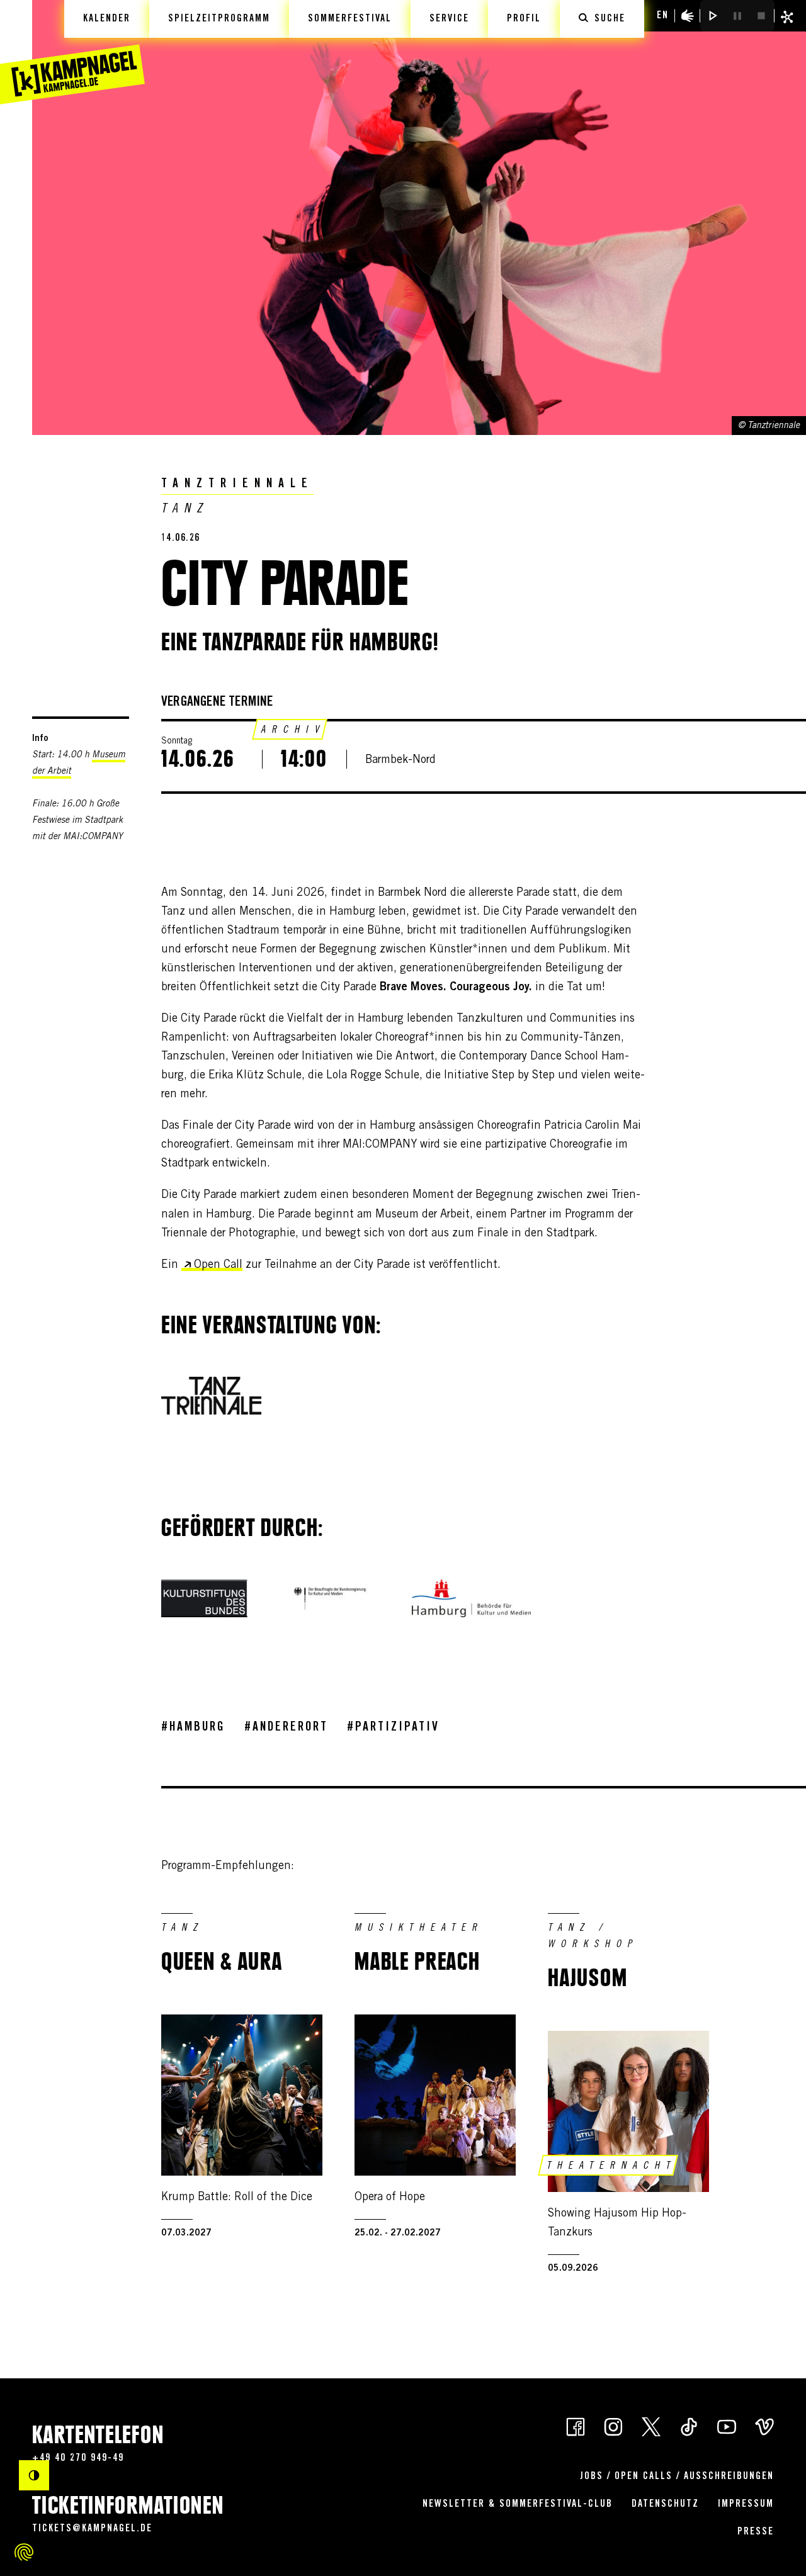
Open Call (218, 1265)
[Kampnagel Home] (72, 52)
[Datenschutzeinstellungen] (24, 2552)
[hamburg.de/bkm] (471, 1598)
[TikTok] (689, 2426)
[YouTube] (727, 2426)
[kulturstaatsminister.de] (330, 1598)
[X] (651, 2426)
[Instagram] (613, 2426)
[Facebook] (576, 2426)
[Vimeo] (764, 2426)
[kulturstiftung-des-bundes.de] (204, 1598)
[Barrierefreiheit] (688, 16)
